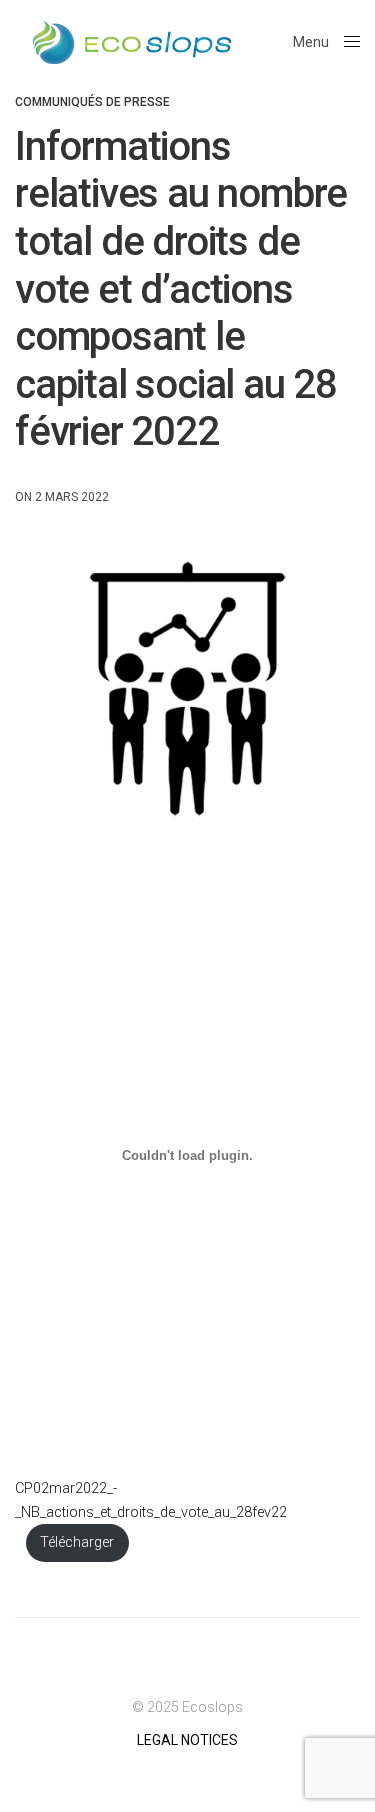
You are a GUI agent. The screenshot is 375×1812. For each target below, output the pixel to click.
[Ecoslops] (132, 42)
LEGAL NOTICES (187, 1740)
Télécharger (77, 1542)
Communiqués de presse (92, 102)
